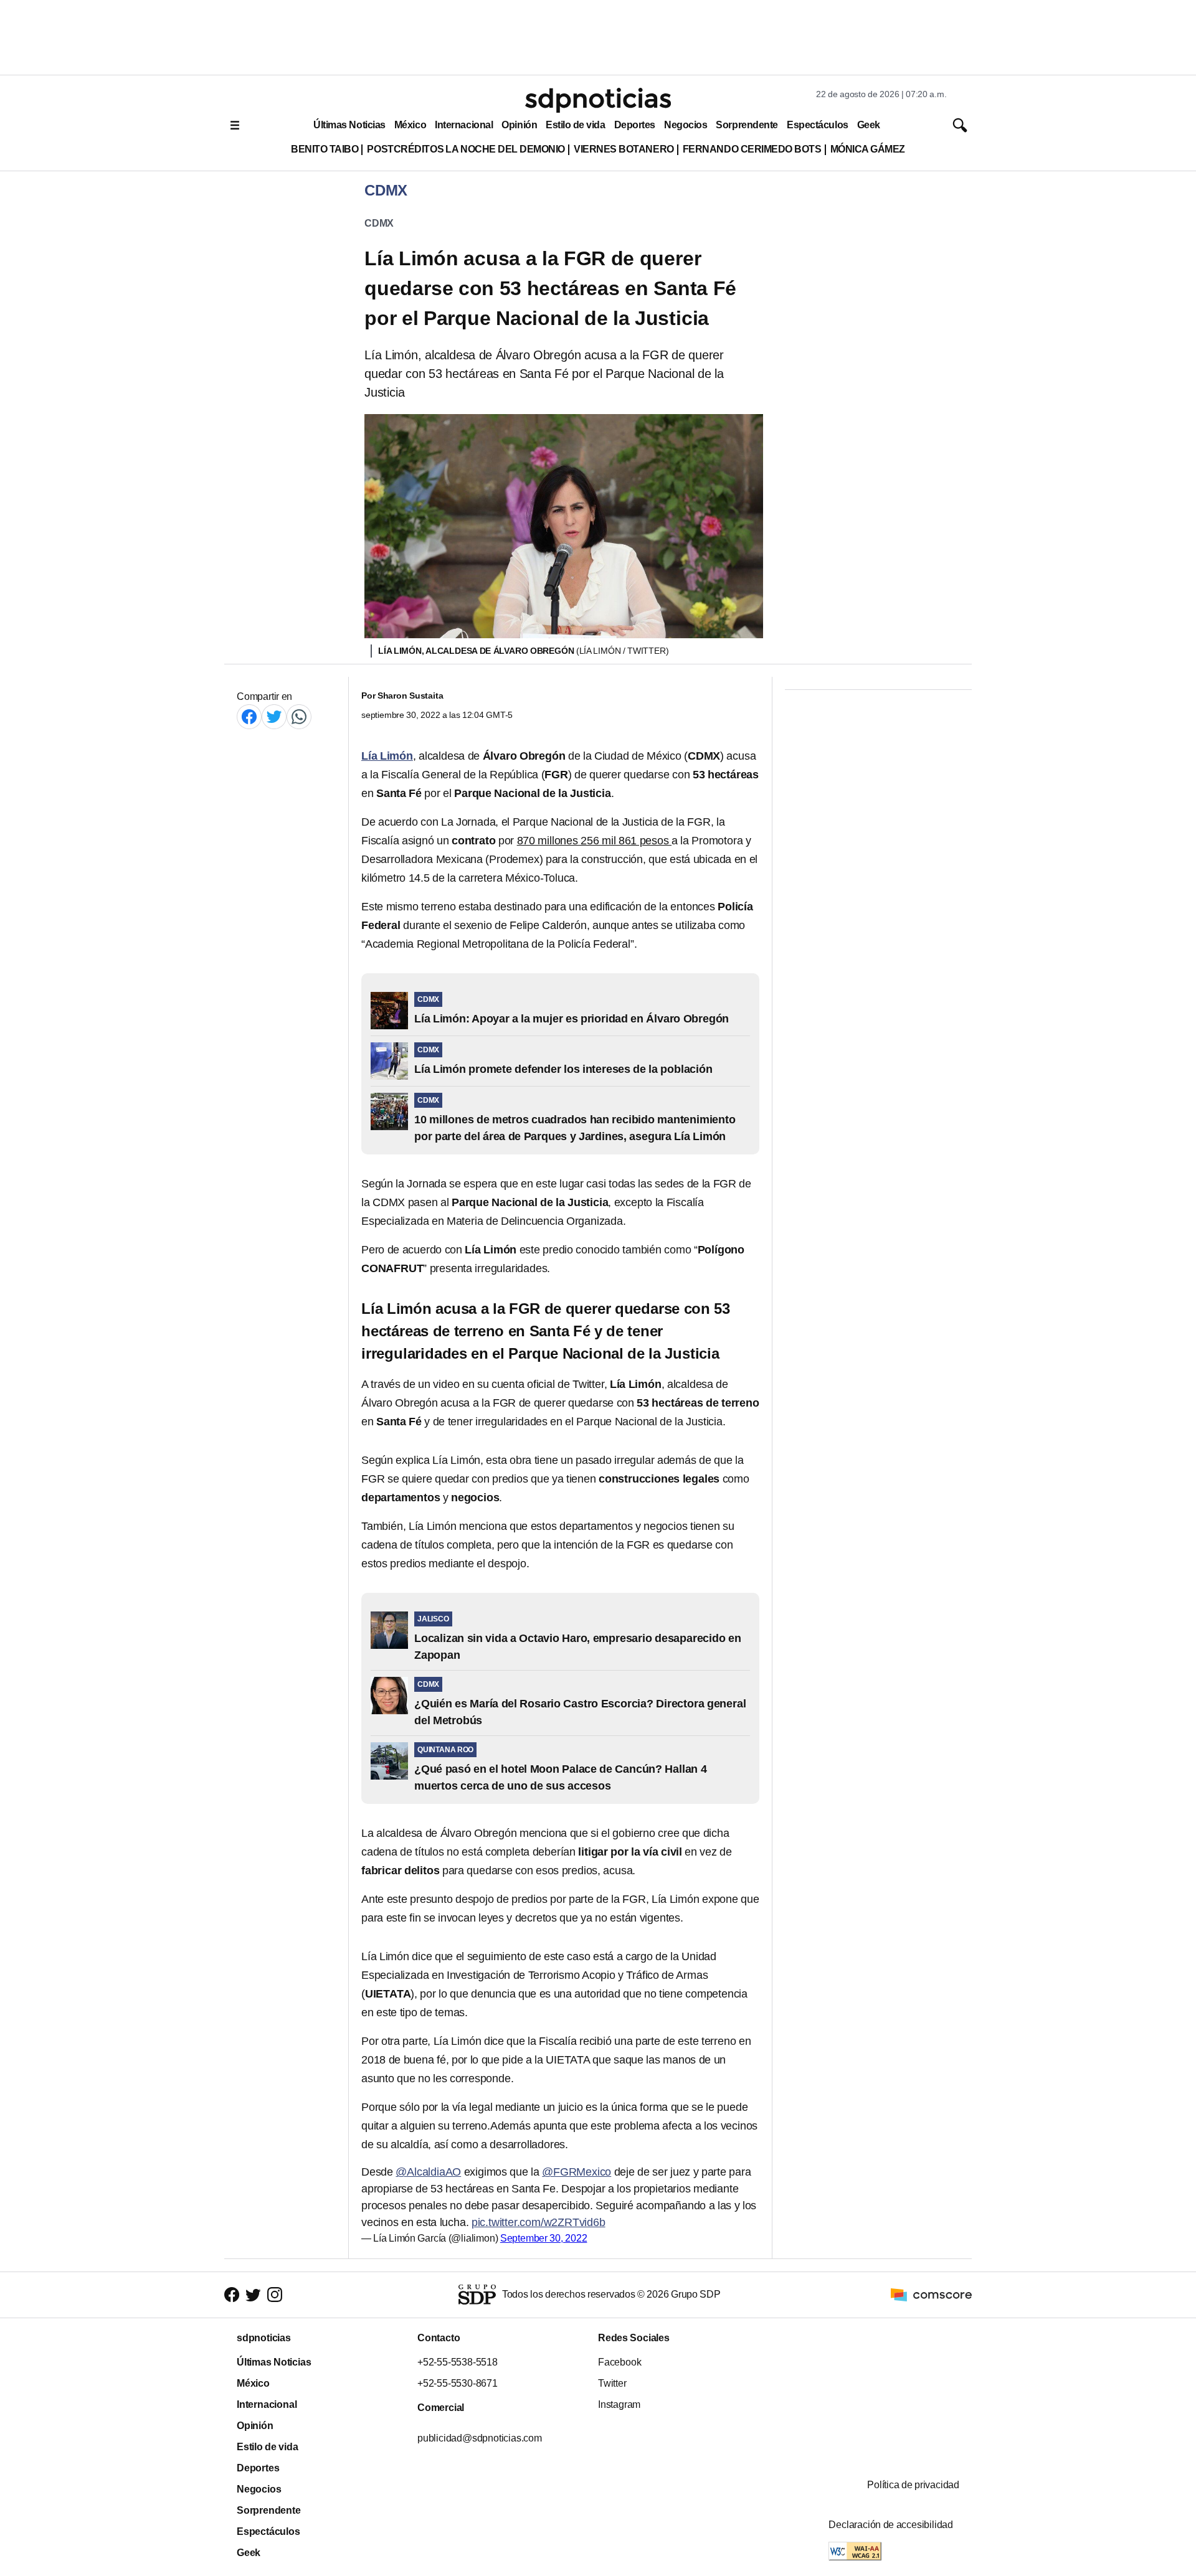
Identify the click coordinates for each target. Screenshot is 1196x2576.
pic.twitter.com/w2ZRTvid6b (539, 2222)
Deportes (635, 125)
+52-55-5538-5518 (458, 2362)
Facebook (619, 2362)
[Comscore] (931, 2294)
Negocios (686, 125)
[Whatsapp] (299, 716)
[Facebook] (249, 716)
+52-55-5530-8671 (458, 2383)
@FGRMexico (577, 2172)
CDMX (379, 223)
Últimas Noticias (349, 125)
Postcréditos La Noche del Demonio (466, 149)
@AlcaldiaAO (428, 2172)
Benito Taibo (325, 149)
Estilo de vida (575, 125)
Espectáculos (818, 125)
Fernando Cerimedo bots (752, 149)
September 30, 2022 (544, 2238)
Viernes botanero (624, 149)
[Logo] (598, 100)
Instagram (619, 2404)
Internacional (464, 125)
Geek (869, 125)
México (410, 125)
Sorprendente (747, 125)
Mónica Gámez (868, 149)
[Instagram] (275, 2295)
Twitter (612, 2383)
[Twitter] (274, 716)
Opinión (519, 125)
